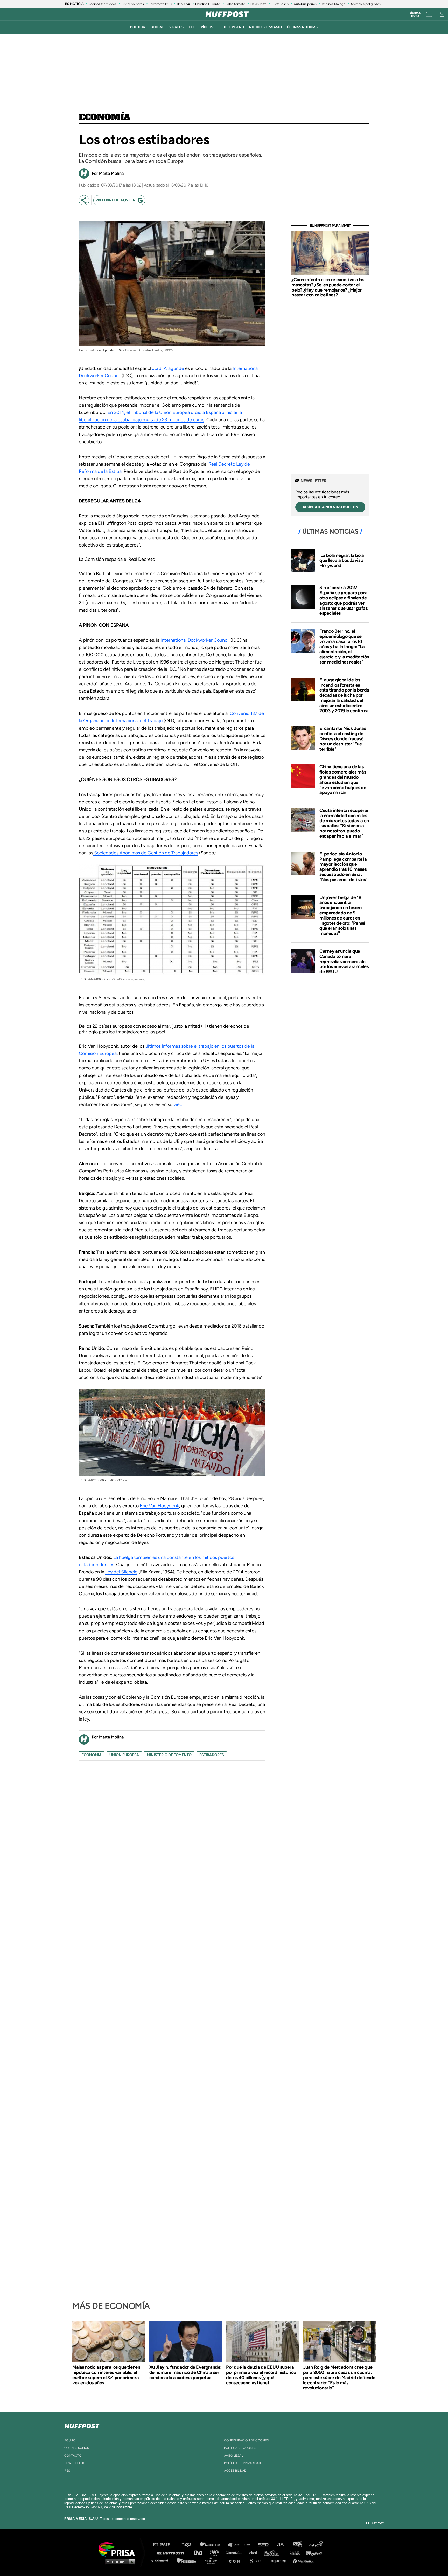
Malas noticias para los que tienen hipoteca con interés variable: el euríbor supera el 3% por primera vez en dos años (106, 2375)
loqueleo (279, 2560)
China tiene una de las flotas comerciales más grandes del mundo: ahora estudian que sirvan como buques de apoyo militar (343, 780)
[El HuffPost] (227, 14)
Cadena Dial (255, 2553)
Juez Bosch (280, 4)
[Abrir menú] (6, 14)
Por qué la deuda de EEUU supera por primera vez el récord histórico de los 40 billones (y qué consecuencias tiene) (261, 2375)
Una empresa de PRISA (119, 2549)
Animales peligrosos (366, 4)
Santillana (214, 2545)
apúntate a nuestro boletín (330, 507)
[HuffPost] (82, 2425)
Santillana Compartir (241, 2545)
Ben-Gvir (183, 4)
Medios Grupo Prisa (119, 2561)
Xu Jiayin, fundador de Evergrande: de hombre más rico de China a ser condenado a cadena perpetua (185, 2372)
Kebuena (312, 2553)
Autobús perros (305, 4)
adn (297, 2545)
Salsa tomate (235, 4)
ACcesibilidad (235, 2471)
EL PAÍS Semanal (274, 2553)
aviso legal (233, 2456)
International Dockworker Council (195, 640)
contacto (73, 2456)
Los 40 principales (190, 2545)
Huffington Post (172, 2553)
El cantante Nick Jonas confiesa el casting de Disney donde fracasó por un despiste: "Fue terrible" (343, 739)
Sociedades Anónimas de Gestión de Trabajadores (146, 853)
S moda (257, 2560)
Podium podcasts (213, 2560)
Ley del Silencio (121, 1572)
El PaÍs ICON (235, 2560)
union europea (124, 1755)
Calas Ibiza (258, 4)
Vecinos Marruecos (102, 4)
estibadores (212, 1755)
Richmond (162, 2560)
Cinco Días (235, 2553)
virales (176, 27)
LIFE (192, 27)
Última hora (415, 15)
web (178, 1104)
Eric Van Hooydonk (159, 1506)
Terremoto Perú (160, 4)
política (138, 27)
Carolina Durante (208, 4)
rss (67, 2471)
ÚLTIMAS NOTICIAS (302, 27)
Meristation (304, 2560)
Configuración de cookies (246, 2440)
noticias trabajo (265, 27)
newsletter (74, 2463)
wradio (215, 2553)
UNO (200, 2553)
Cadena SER (264, 2545)
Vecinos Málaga (334, 4)
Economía (105, 118)
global (157, 27)
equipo (70, 2440)
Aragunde (174, 368)
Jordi (158, 368)
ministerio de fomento (169, 1755)
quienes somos (77, 2448)
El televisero (231, 27)
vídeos (207, 27)
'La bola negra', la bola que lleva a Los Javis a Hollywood (342, 561)
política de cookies (240, 2448)
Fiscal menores (133, 4)
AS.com (280, 2545)
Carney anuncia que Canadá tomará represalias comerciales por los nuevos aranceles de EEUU (344, 961)
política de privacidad (242, 2463)
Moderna (187, 2560)
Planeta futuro (293, 2553)
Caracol (316, 2545)
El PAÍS (165, 2545)
